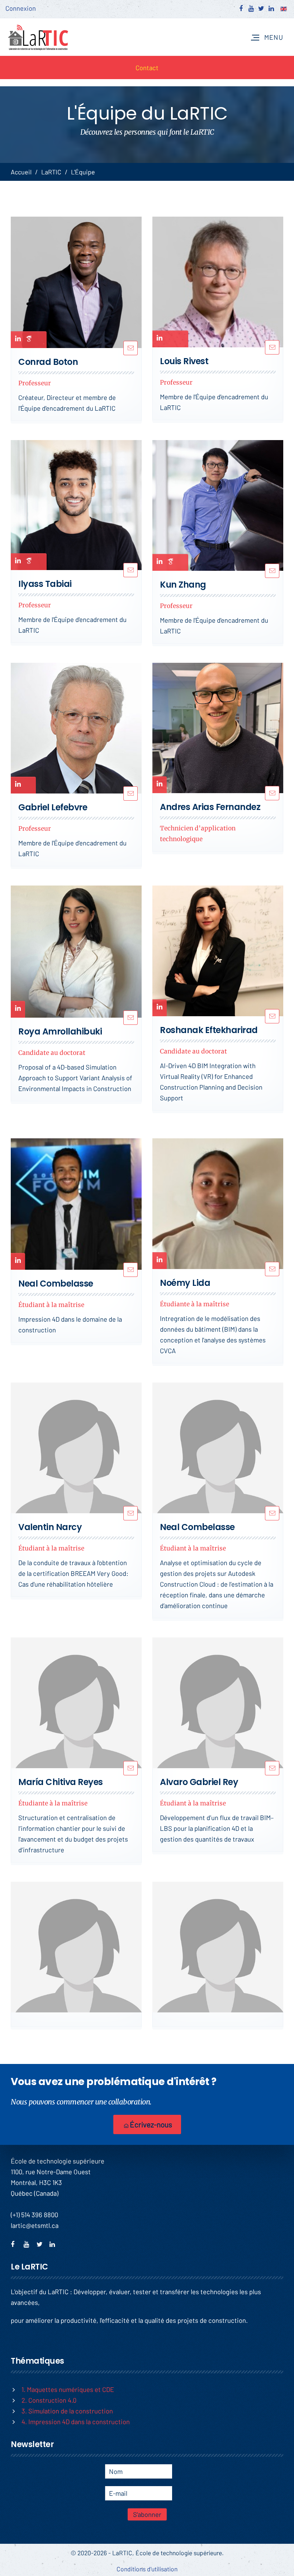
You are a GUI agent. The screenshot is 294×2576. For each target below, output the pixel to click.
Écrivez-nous (150, 2124)
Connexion (21, 8)
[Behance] (39, 340)
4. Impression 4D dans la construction (76, 2421)
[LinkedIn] (18, 341)
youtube (29, 2243)
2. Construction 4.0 (49, 2400)
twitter (42, 2243)
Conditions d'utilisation (147, 2569)
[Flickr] (29, 340)
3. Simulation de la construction (67, 2411)
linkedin (55, 2243)
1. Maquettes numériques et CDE (68, 2389)
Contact (147, 67)
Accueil (21, 172)
